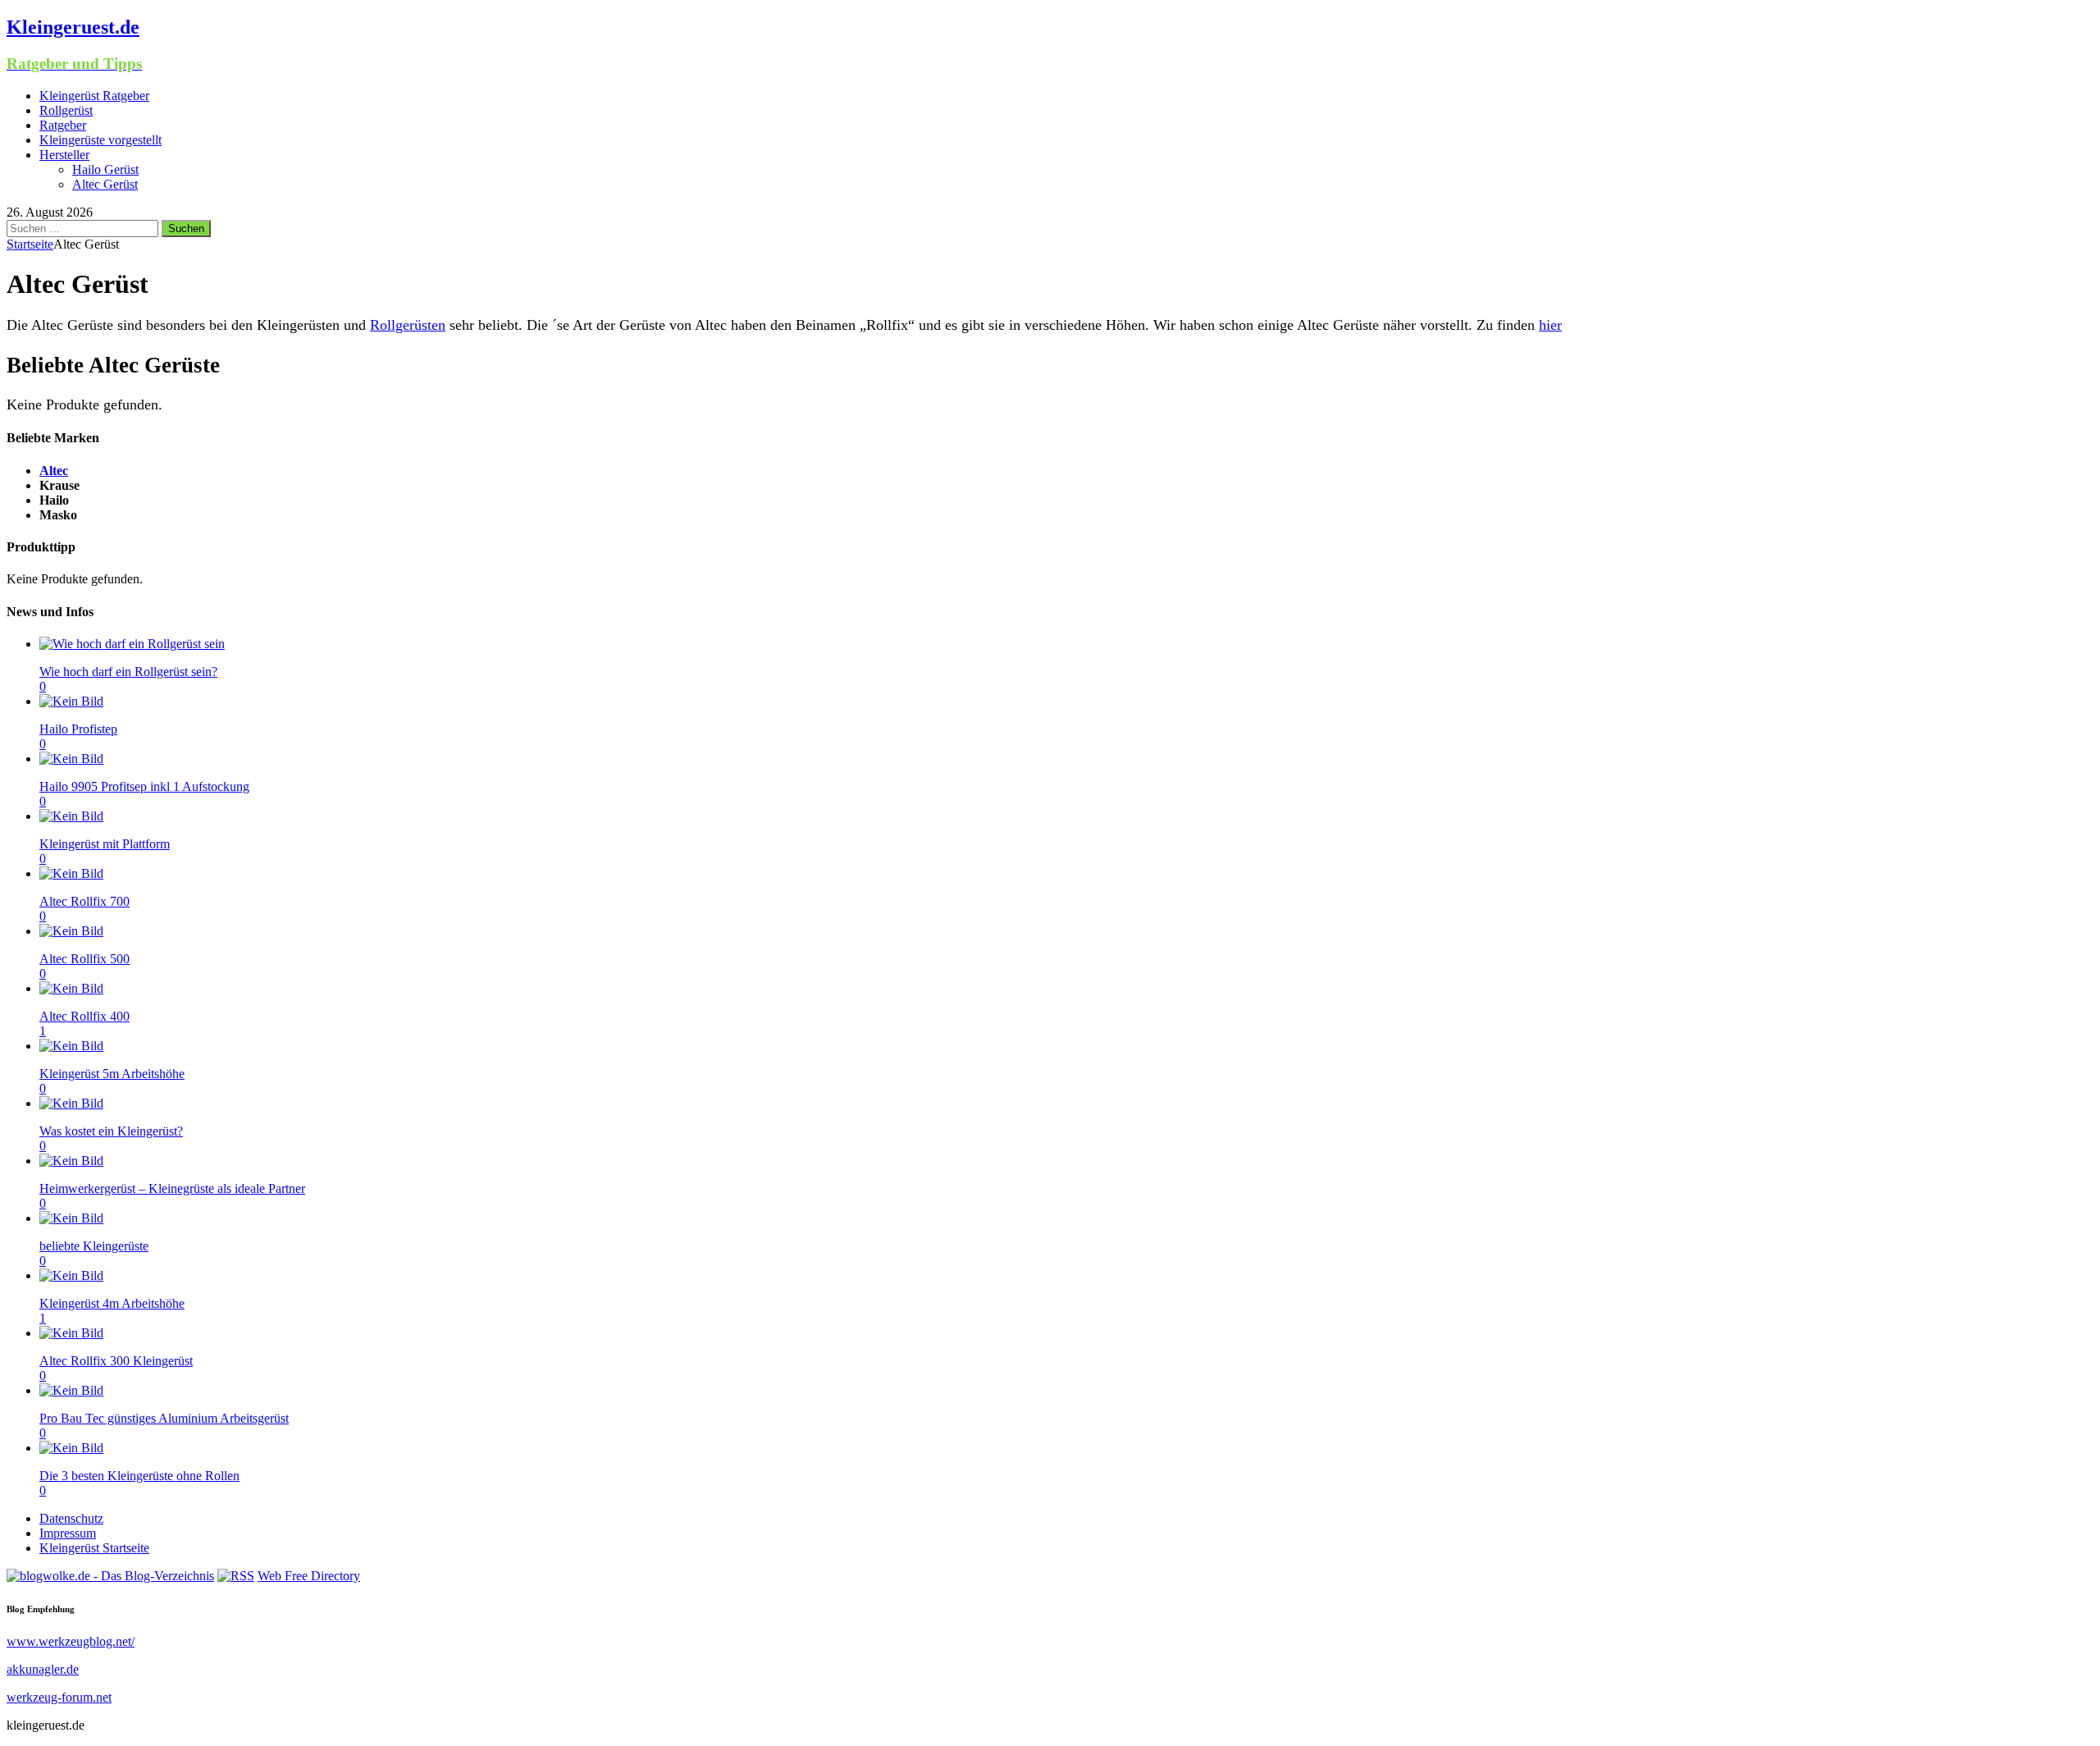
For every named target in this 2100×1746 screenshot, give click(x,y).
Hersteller (64, 155)
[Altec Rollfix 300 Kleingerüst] (71, 1333)
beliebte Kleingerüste (94, 1246)
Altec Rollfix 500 (84, 959)
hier (1550, 325)
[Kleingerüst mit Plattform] (71, 816)
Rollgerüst (66, 110)
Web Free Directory (309, 1576)
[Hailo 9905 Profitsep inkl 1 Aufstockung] (71, 759)
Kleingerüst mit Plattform (105, 844)
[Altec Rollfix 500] (71, 931)
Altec (54, 471)
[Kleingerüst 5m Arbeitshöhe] (71, 1046)
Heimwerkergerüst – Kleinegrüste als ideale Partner (172, 1188)
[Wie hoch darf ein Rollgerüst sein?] (132, 644)
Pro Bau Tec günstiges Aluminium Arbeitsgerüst (164, 1418)
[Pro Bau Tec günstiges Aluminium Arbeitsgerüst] (71, 1390)
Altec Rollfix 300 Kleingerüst (116, 1361)
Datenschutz (71, 1518)
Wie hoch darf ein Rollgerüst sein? (128, 672)
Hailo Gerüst (105, 169)
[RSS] (236, 1576)
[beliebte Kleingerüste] (71, 1218)
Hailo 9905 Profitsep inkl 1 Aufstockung (144, 786)
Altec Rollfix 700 (84, 901)
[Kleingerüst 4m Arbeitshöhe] (71, 1275)
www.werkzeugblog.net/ (71, 1641)
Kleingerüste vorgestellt (100, 140)
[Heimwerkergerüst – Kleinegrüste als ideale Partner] (71, 1161)
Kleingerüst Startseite (94, 1548)
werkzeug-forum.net (59, 1697)
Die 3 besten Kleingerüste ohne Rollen (139, 1476)
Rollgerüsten (408, 325)
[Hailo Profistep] (71, 701)
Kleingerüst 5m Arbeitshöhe (112, 1074)
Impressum (68, 1533)
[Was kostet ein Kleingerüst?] (71, 1103)
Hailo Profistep (78, 729)
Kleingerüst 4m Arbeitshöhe (112, 1303)
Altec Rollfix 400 (84, 1016)
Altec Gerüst (105, 184)
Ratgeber (63, 125)
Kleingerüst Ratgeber (94, 96)
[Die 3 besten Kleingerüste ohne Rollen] (71, 1448)
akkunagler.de (43, 1669)
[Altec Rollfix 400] (71, 988)
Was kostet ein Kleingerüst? (111, 1131)
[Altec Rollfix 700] (71, 873)
